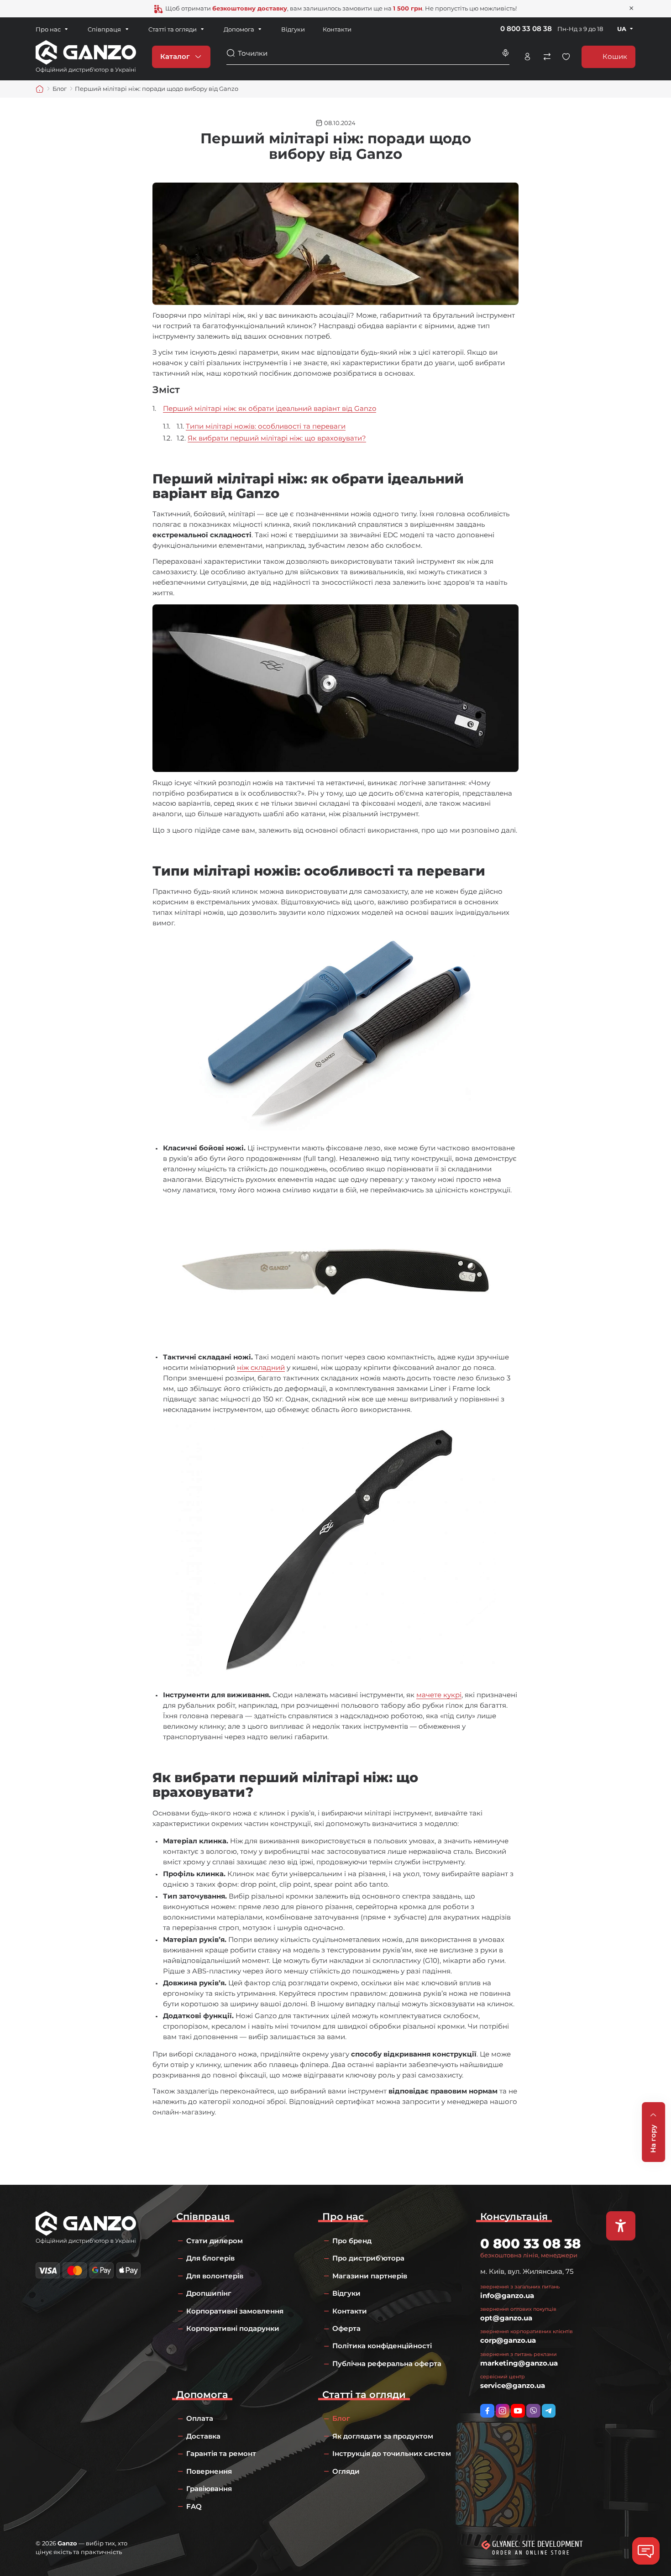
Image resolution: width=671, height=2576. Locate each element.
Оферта (346, 2328)
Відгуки (293, 29)
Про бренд (352, 2241)
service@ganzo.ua (513, 2385)
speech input (505, 53)
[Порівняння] (547, 57)
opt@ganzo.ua (506, 2318)
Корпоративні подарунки (233, 2328)
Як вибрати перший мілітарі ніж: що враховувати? (277, 438)
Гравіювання (209, 2489)
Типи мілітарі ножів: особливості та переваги (266, 426)
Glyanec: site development (537, 2544)
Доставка (203, 2436)
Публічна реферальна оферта (387, 2364)
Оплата (200, 2418)
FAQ (194, 2506)
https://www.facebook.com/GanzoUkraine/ (487, 2411)
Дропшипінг (209, 2293)
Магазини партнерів (370, 2276)
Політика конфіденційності (382, 2346)
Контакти (337, 29)
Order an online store (531, 2553)
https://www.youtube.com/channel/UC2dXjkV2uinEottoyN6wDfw (518, 2411)
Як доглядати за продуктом (383, 2436)
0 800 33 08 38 (526, 29)
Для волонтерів (215, 2276)
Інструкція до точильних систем (392, 2453)
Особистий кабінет (527, 57)
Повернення (209, 2471)
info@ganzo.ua (507, 2295)
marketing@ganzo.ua (519, 2363)
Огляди (346, 2471)
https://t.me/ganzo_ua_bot (549, 2411)
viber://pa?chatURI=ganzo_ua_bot (533, 2411)
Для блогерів (210, 2258)
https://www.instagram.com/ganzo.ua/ (503, 2411)
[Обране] (566, 57)
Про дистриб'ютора (368, 2258)
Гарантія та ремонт (221, 2453)
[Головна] (40, 89)
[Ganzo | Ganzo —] (86, 56)
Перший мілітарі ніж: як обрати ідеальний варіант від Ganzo (270, 408)
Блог (341, 2418)
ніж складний (261, 1367)
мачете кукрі (439, 1695)
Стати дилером (215, 2241)
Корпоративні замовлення (235, 2311)
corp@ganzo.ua (508, 2340)
